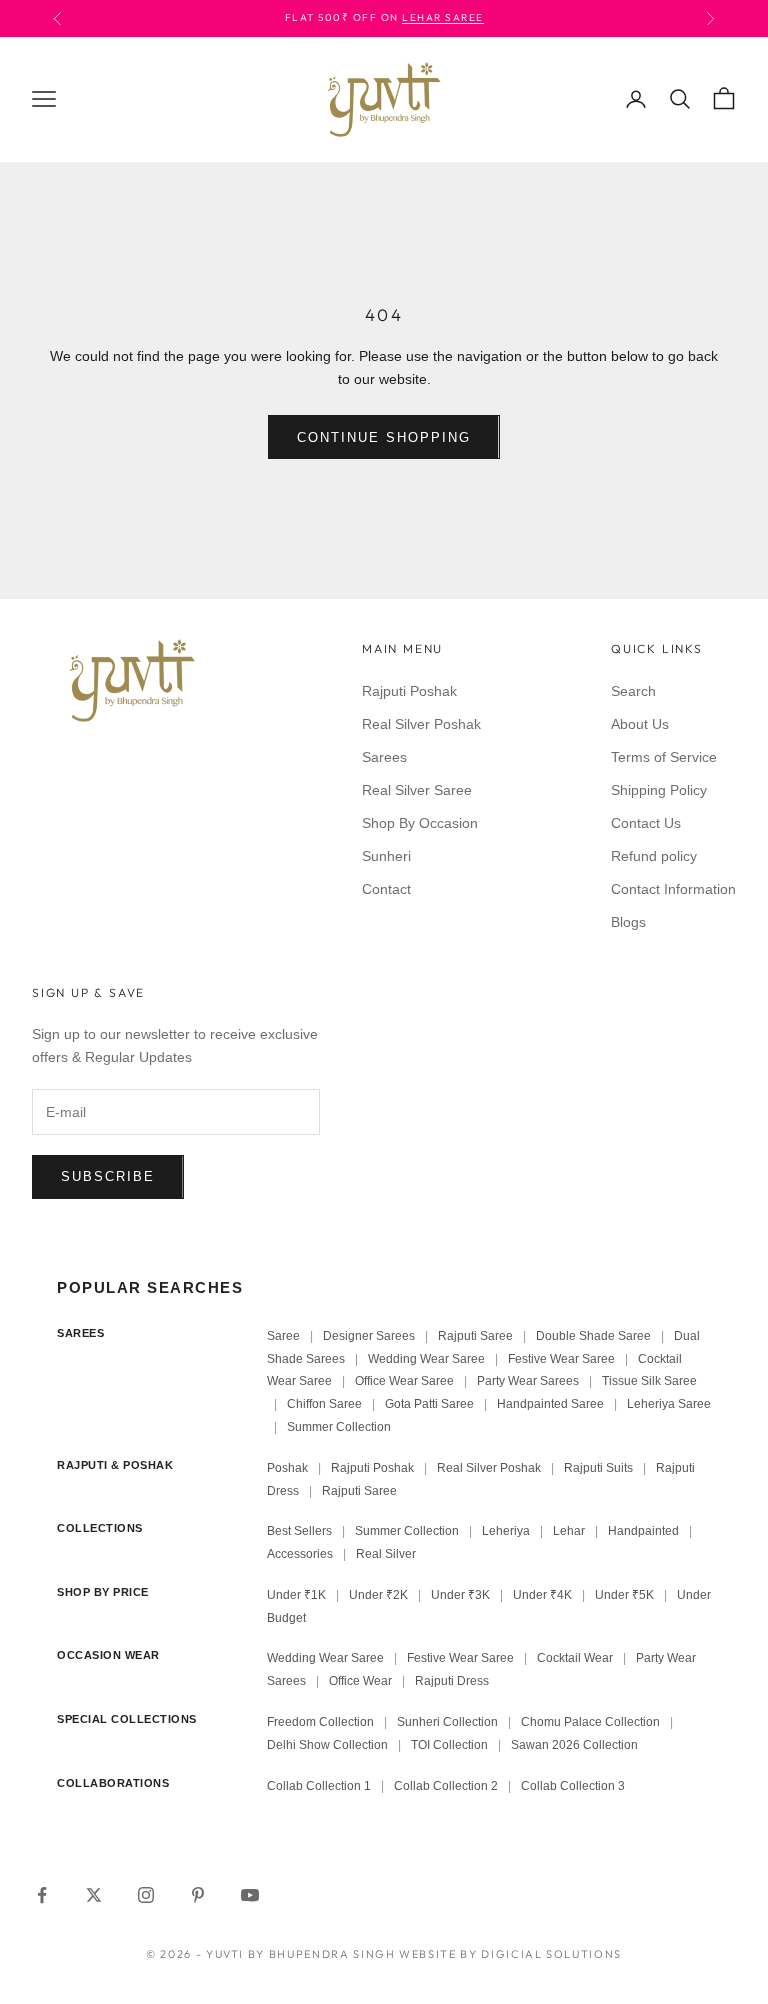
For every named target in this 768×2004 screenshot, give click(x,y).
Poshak (287, 1468)
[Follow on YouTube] (250, 1895)
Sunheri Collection (447, 1722)
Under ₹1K (296, 1595)
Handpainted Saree (550, 1404)
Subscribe (108, 1176)
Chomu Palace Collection (590, 1722)
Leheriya (506, 1531)
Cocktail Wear (575, 1658)
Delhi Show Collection (327, 1745)
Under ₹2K (378, 1595)
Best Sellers (299, 1531)
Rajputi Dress (452, 1681)
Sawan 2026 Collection (574, 1745)
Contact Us (646, 823)
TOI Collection (449, 1745)
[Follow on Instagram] (146, 1895)
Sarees (384, 757)
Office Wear (360, 1681)
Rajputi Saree (475, 1336)
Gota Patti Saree (429, 1404)
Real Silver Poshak (421, 724)
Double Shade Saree (593, 1336)
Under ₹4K (542, 1595)
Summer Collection (339, 1427)
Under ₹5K (624, 1595)
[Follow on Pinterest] (198, 1895)
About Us (640, 724)
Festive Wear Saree (561, 1359)
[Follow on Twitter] (94, 1895)
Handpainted (643, 1531)
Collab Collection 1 (320, 1786)
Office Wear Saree (404, 1381)
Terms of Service (664, 757)
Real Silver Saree (417, 790)
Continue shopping (383, 437)
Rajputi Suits (598, 1468)
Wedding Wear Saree (426, 1359)
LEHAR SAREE (443, 17)
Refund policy (654, 856)
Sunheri (386, 856)
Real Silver (386, 1554)
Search (633, 691)
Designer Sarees (369, 1336)
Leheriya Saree (669, 1404)
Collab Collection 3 (573, 1786)
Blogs (628, 922)
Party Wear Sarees (528, 1381)
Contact (386, 889)
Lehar (569, 1531)
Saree (283, 1336)
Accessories (300, 1554)
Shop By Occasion (420, 823)
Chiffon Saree (324, 1404)
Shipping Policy (659, 790)
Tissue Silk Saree (649, 1381)
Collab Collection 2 (447, 1786)
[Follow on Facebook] (42, 1895)
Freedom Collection (320, 1722)
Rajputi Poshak (409, 691)
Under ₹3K (460, 1595)
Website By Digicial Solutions (510, 1954)
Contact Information (673, 889)
